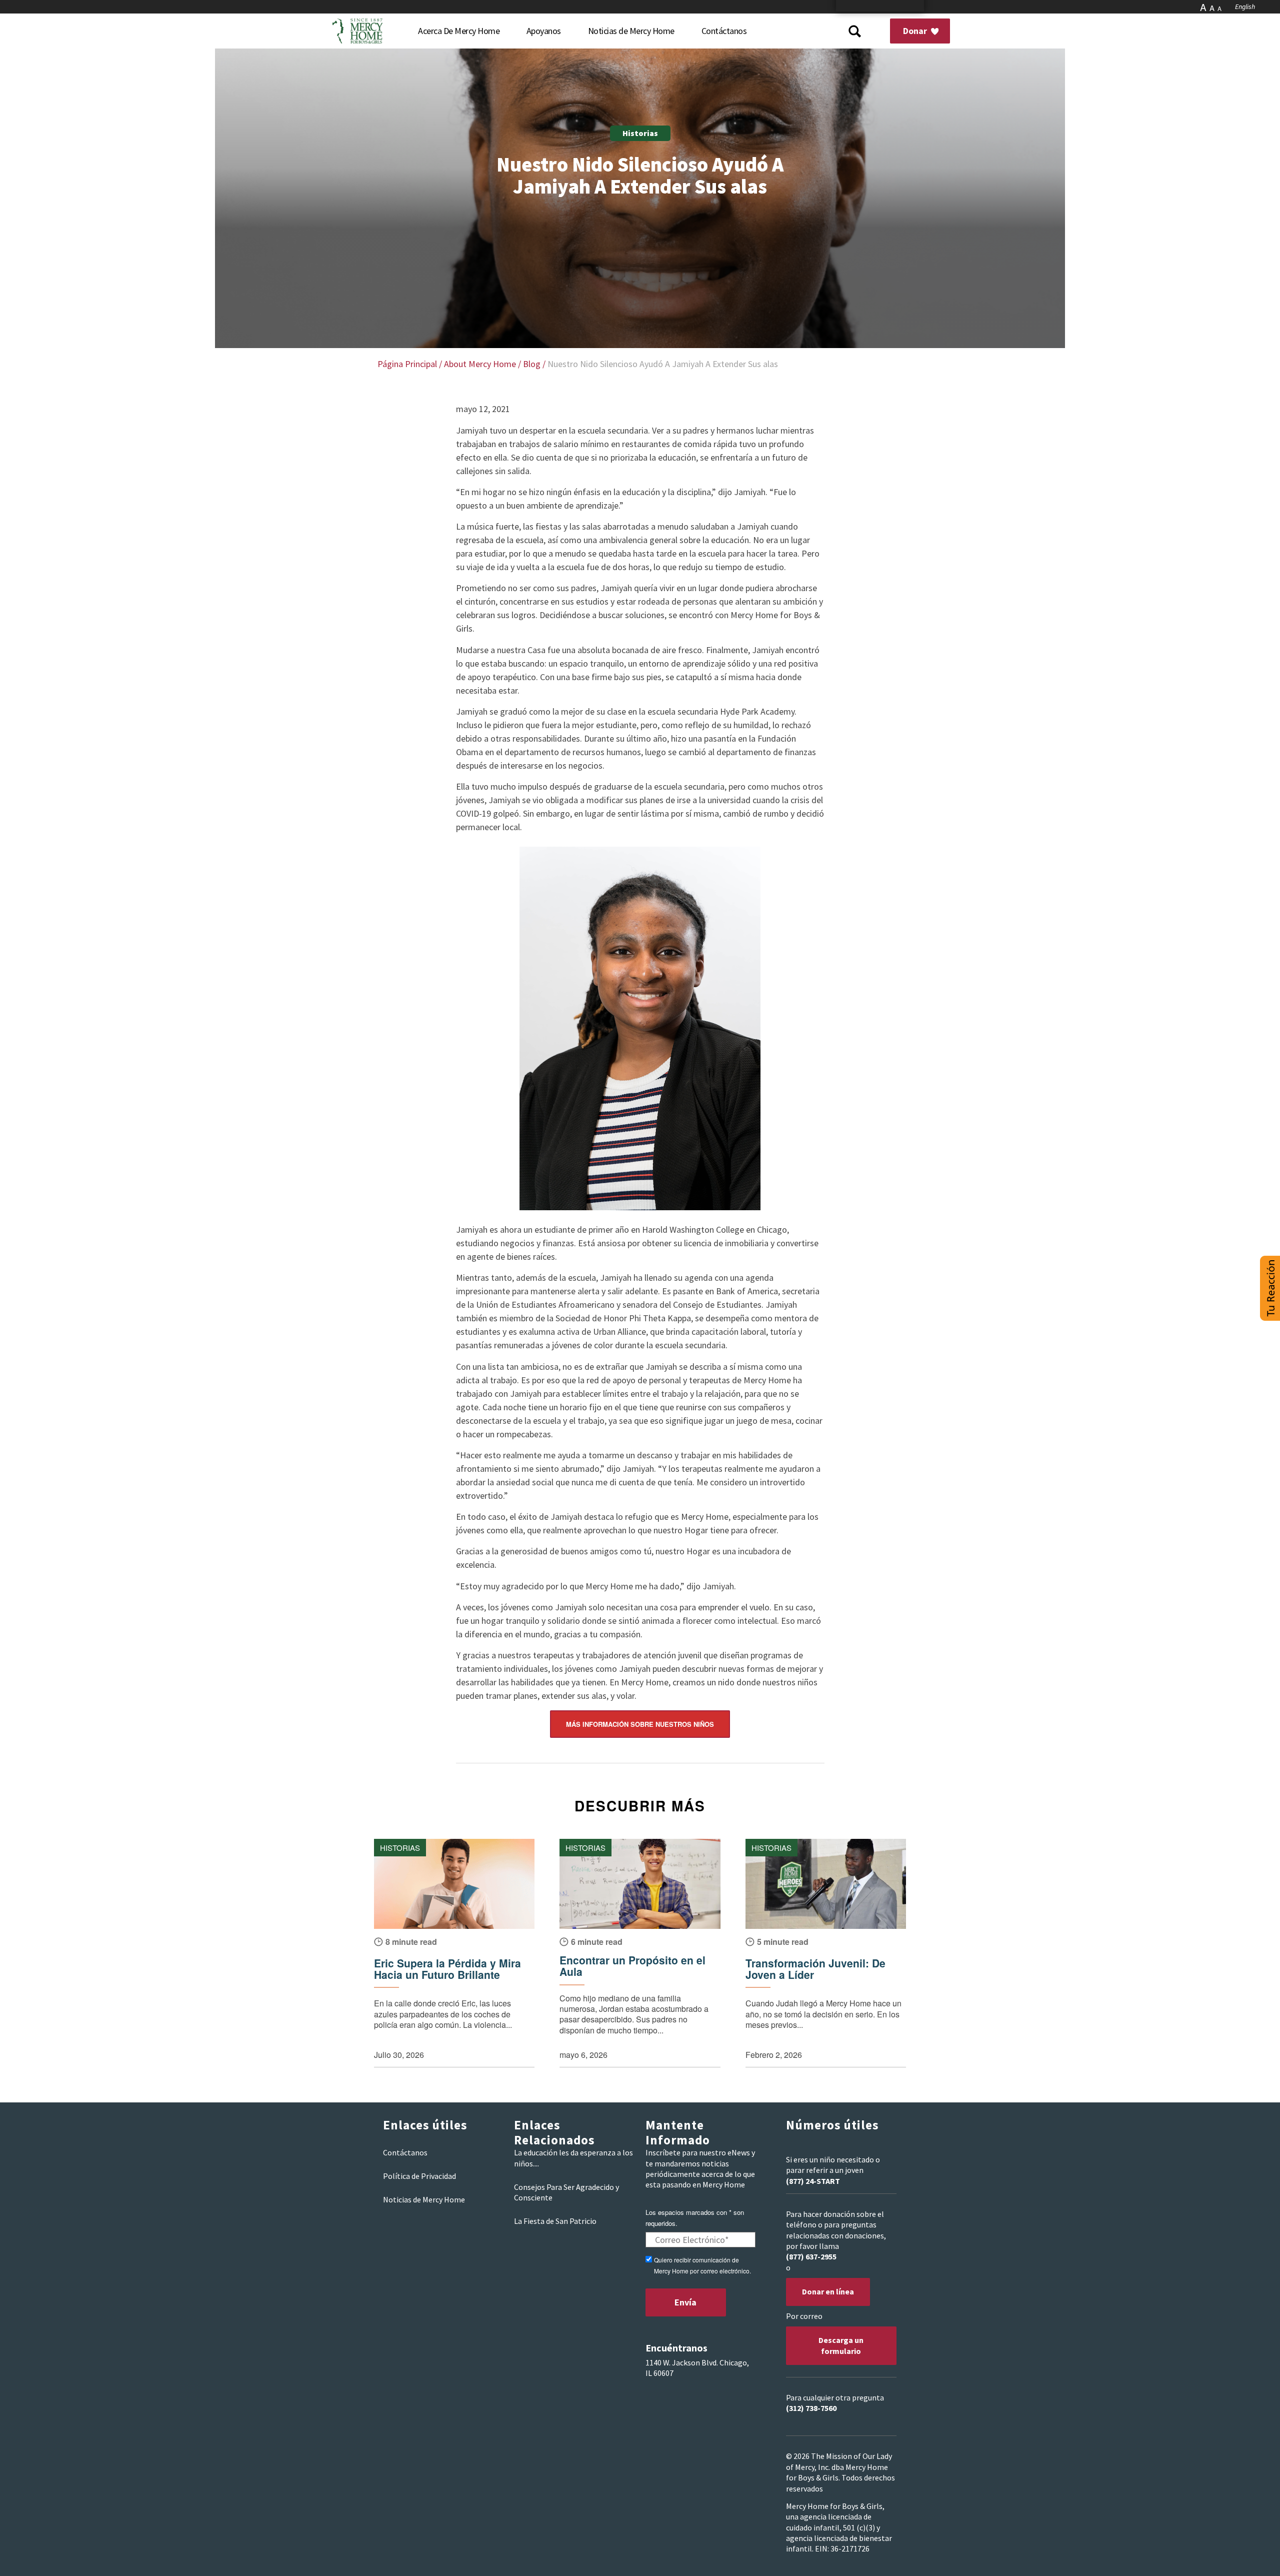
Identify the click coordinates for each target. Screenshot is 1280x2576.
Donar (916, 31)
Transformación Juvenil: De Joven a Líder (815, 1969)
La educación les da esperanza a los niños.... (573, 2158)
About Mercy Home (480, 364)
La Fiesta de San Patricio (555, 2221)
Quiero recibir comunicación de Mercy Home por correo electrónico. (702, 2265)
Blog (532, 364)
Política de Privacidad (419, 2176)
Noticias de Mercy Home (424, 2199)
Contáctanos (405, 2152)
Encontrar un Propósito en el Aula (632, 1966)
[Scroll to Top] (1250, 2556)
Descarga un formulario (841, 2345)
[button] (1270, 1288)
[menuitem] (459, 31)
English (1245, 7)
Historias (640, 133)
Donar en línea (828, 2291)
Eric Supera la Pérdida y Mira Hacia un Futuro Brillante (447, 1969)
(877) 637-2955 (811, 2256)
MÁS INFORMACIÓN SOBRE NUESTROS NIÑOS (640, 1724)
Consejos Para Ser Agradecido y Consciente (566, 2192)
